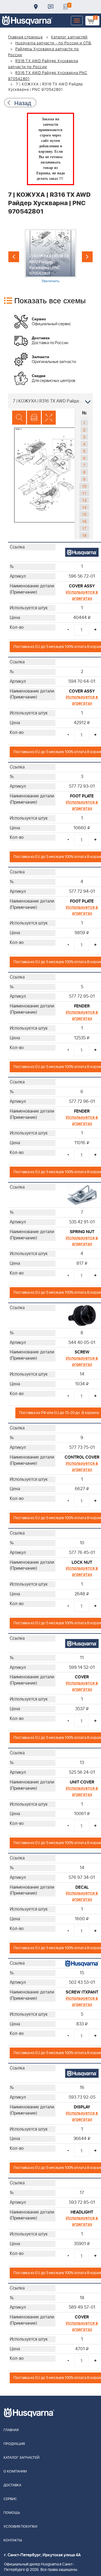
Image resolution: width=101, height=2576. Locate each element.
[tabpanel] (50, 256)
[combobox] (50, 401)
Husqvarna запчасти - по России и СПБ (53, 43)
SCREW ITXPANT (82, 1992)
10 (84, 486)
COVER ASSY (82, 586)
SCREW (82, 1352)
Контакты (51, 7)
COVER (82, 1677)
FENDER (82, 1006)
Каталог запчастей (69, 37)
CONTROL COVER (82, 1457)
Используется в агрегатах (82, 595)
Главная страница (25, 37)
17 (84, 528)
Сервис (10, 2499)
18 (84, 535)
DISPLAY (82, 2107)
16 (84, 521)
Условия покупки (20, 2527)
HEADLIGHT (82, 2212)
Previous (14, 257)
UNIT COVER (82, 1782)
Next (87, 257)
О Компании (15, 2472)
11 (84, 493)
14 (84, 507)
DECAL (82, 1887)
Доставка (36, 7)
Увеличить (50, 281)
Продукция (14, 2444)
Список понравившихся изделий (65, 7)
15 (84, 514)
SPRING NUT (82, 1232)
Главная (11, 2430)
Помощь (12, 2513)
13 (84, 500)
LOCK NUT (82, 1562)
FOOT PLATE (82, 796)
